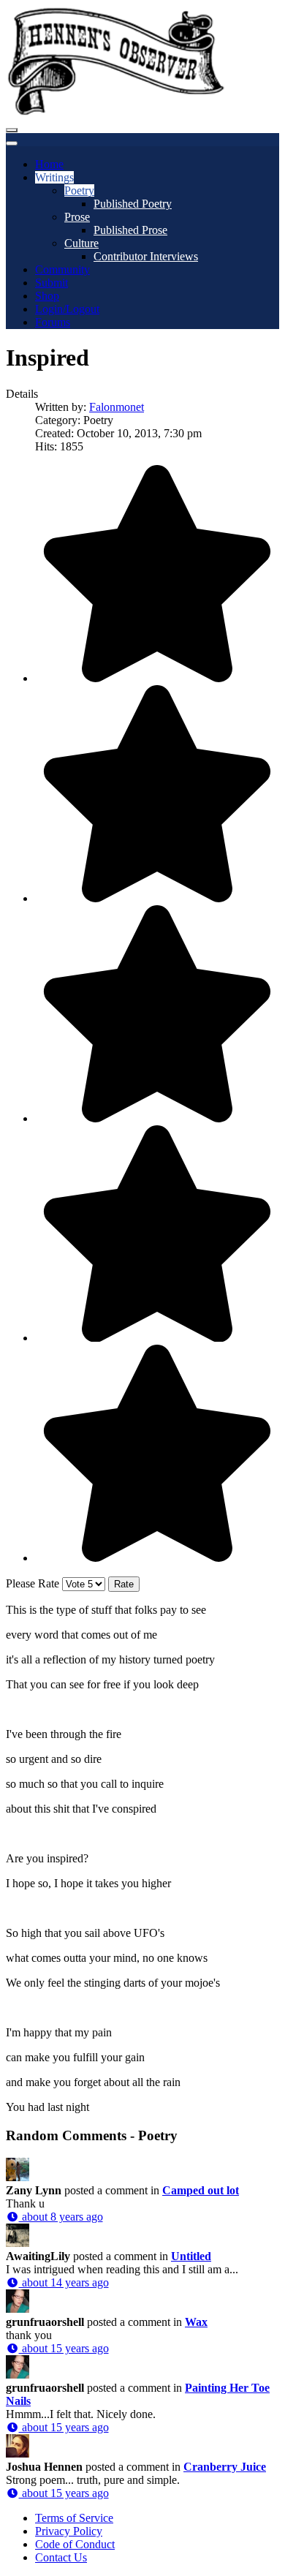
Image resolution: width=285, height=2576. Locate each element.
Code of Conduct (75, 2544)
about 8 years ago (61, 2217)
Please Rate (33, 1583)
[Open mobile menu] (12, 130)
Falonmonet (117, 407)
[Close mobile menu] (12, 143)
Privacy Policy (69, 2531)
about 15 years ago (64, 2348)
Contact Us (61, 2557)
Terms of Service (74, 2518)
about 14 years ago (64, 2282)
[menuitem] (49, 164)
